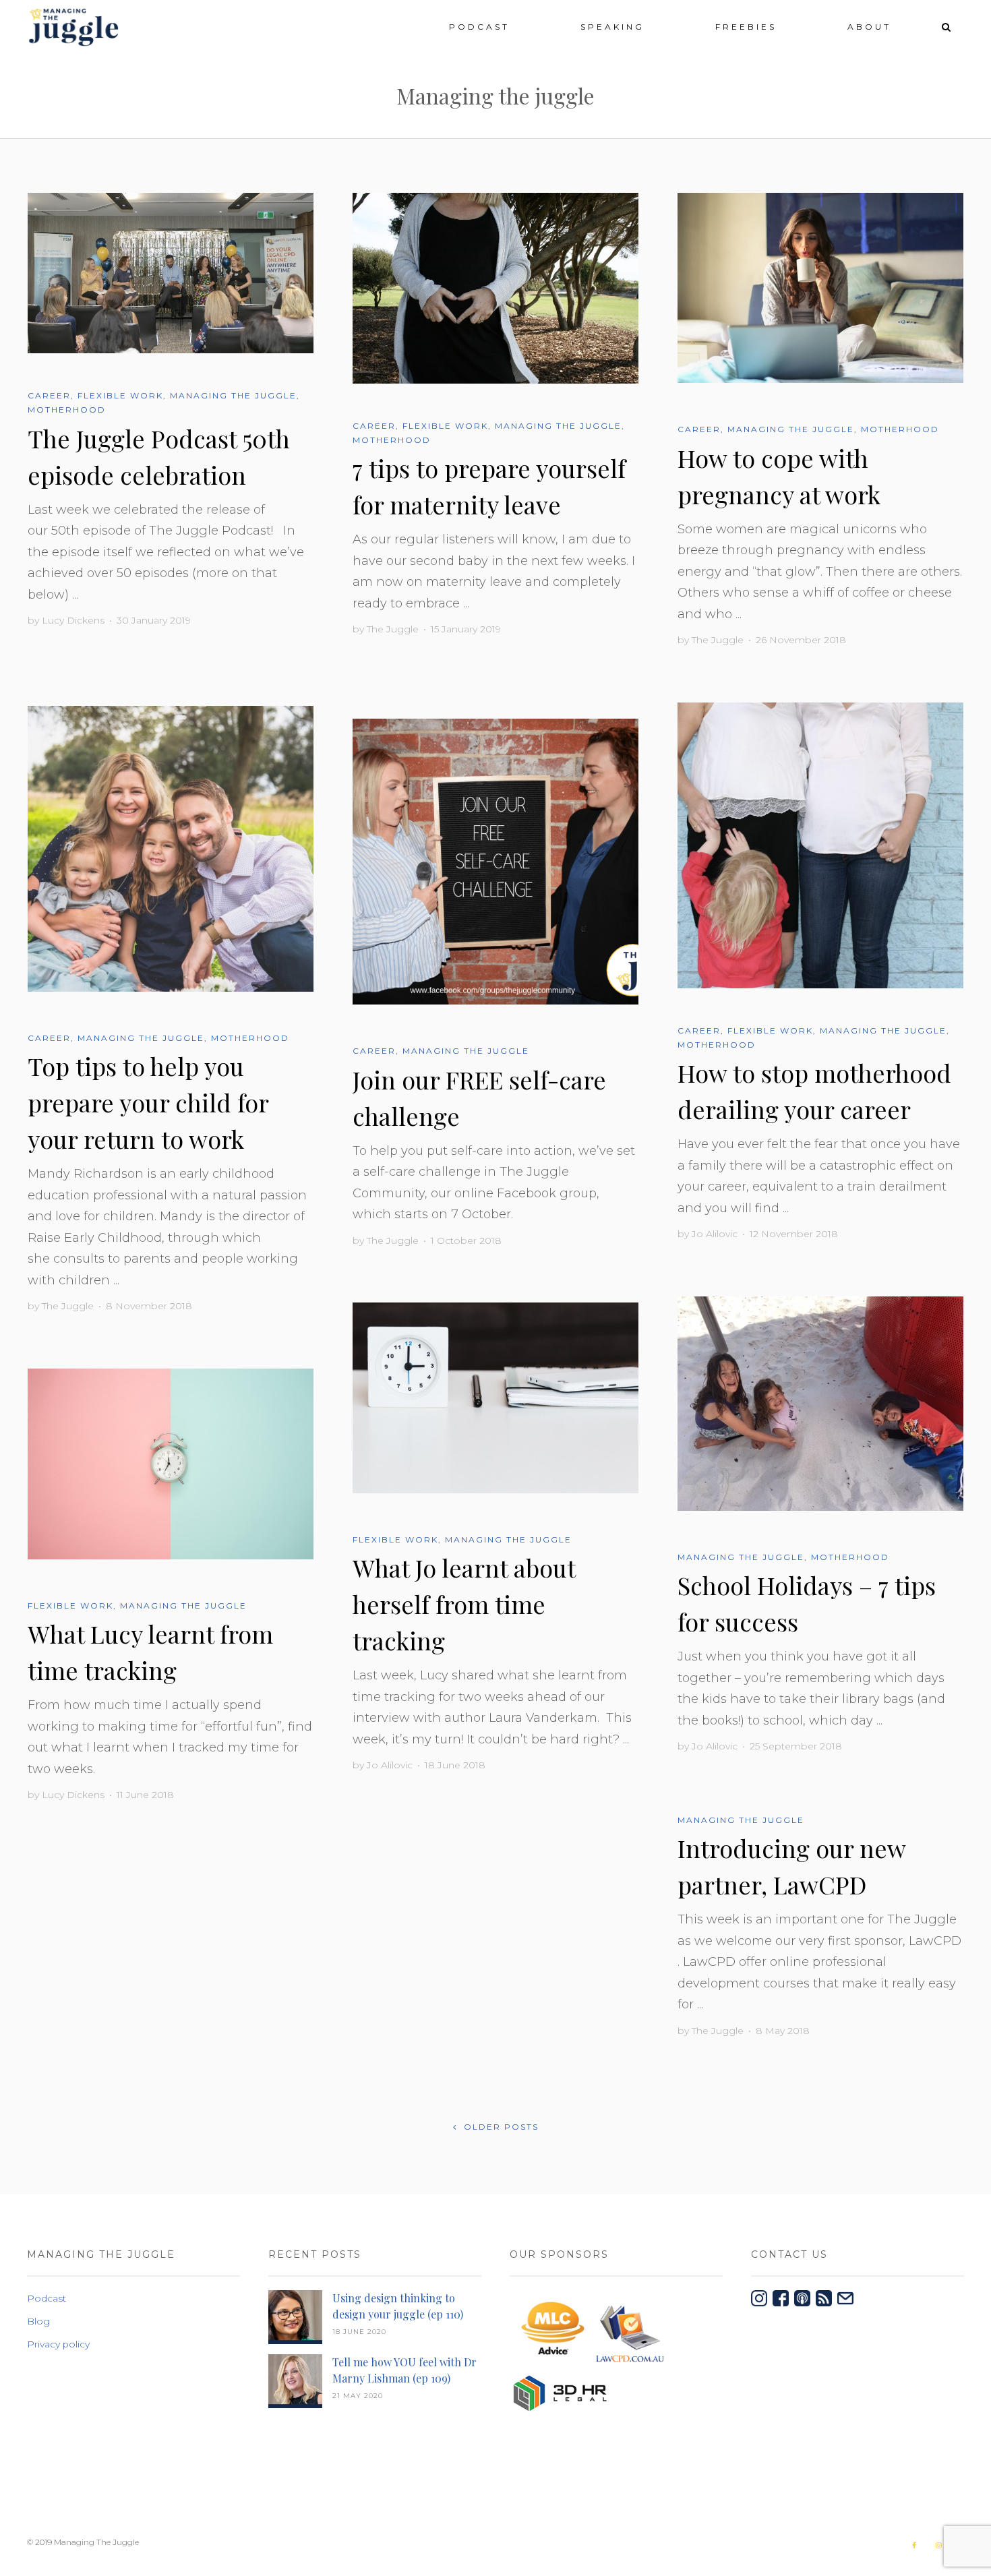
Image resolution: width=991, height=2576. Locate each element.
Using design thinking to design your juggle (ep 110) (398, 2306)
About (869, 27)
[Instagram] (938, 2545)
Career (49, 395)
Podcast (479, 27)
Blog (38, 2321)
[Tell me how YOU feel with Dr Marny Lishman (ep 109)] (295, 2384)
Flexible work (120, 395)
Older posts (500, 2127)
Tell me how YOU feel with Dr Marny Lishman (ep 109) (404, 2370)
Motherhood (67, 410)
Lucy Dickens (73, 620)
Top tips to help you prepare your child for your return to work (148, 1102)
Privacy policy (58, 2344)
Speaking (612, 27)
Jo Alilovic (715, 1234)
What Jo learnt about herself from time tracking (464, 1604)
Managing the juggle (233, 395)
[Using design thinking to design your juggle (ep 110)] (295, 2319)
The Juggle (393, 629)
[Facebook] (914, 2545)
